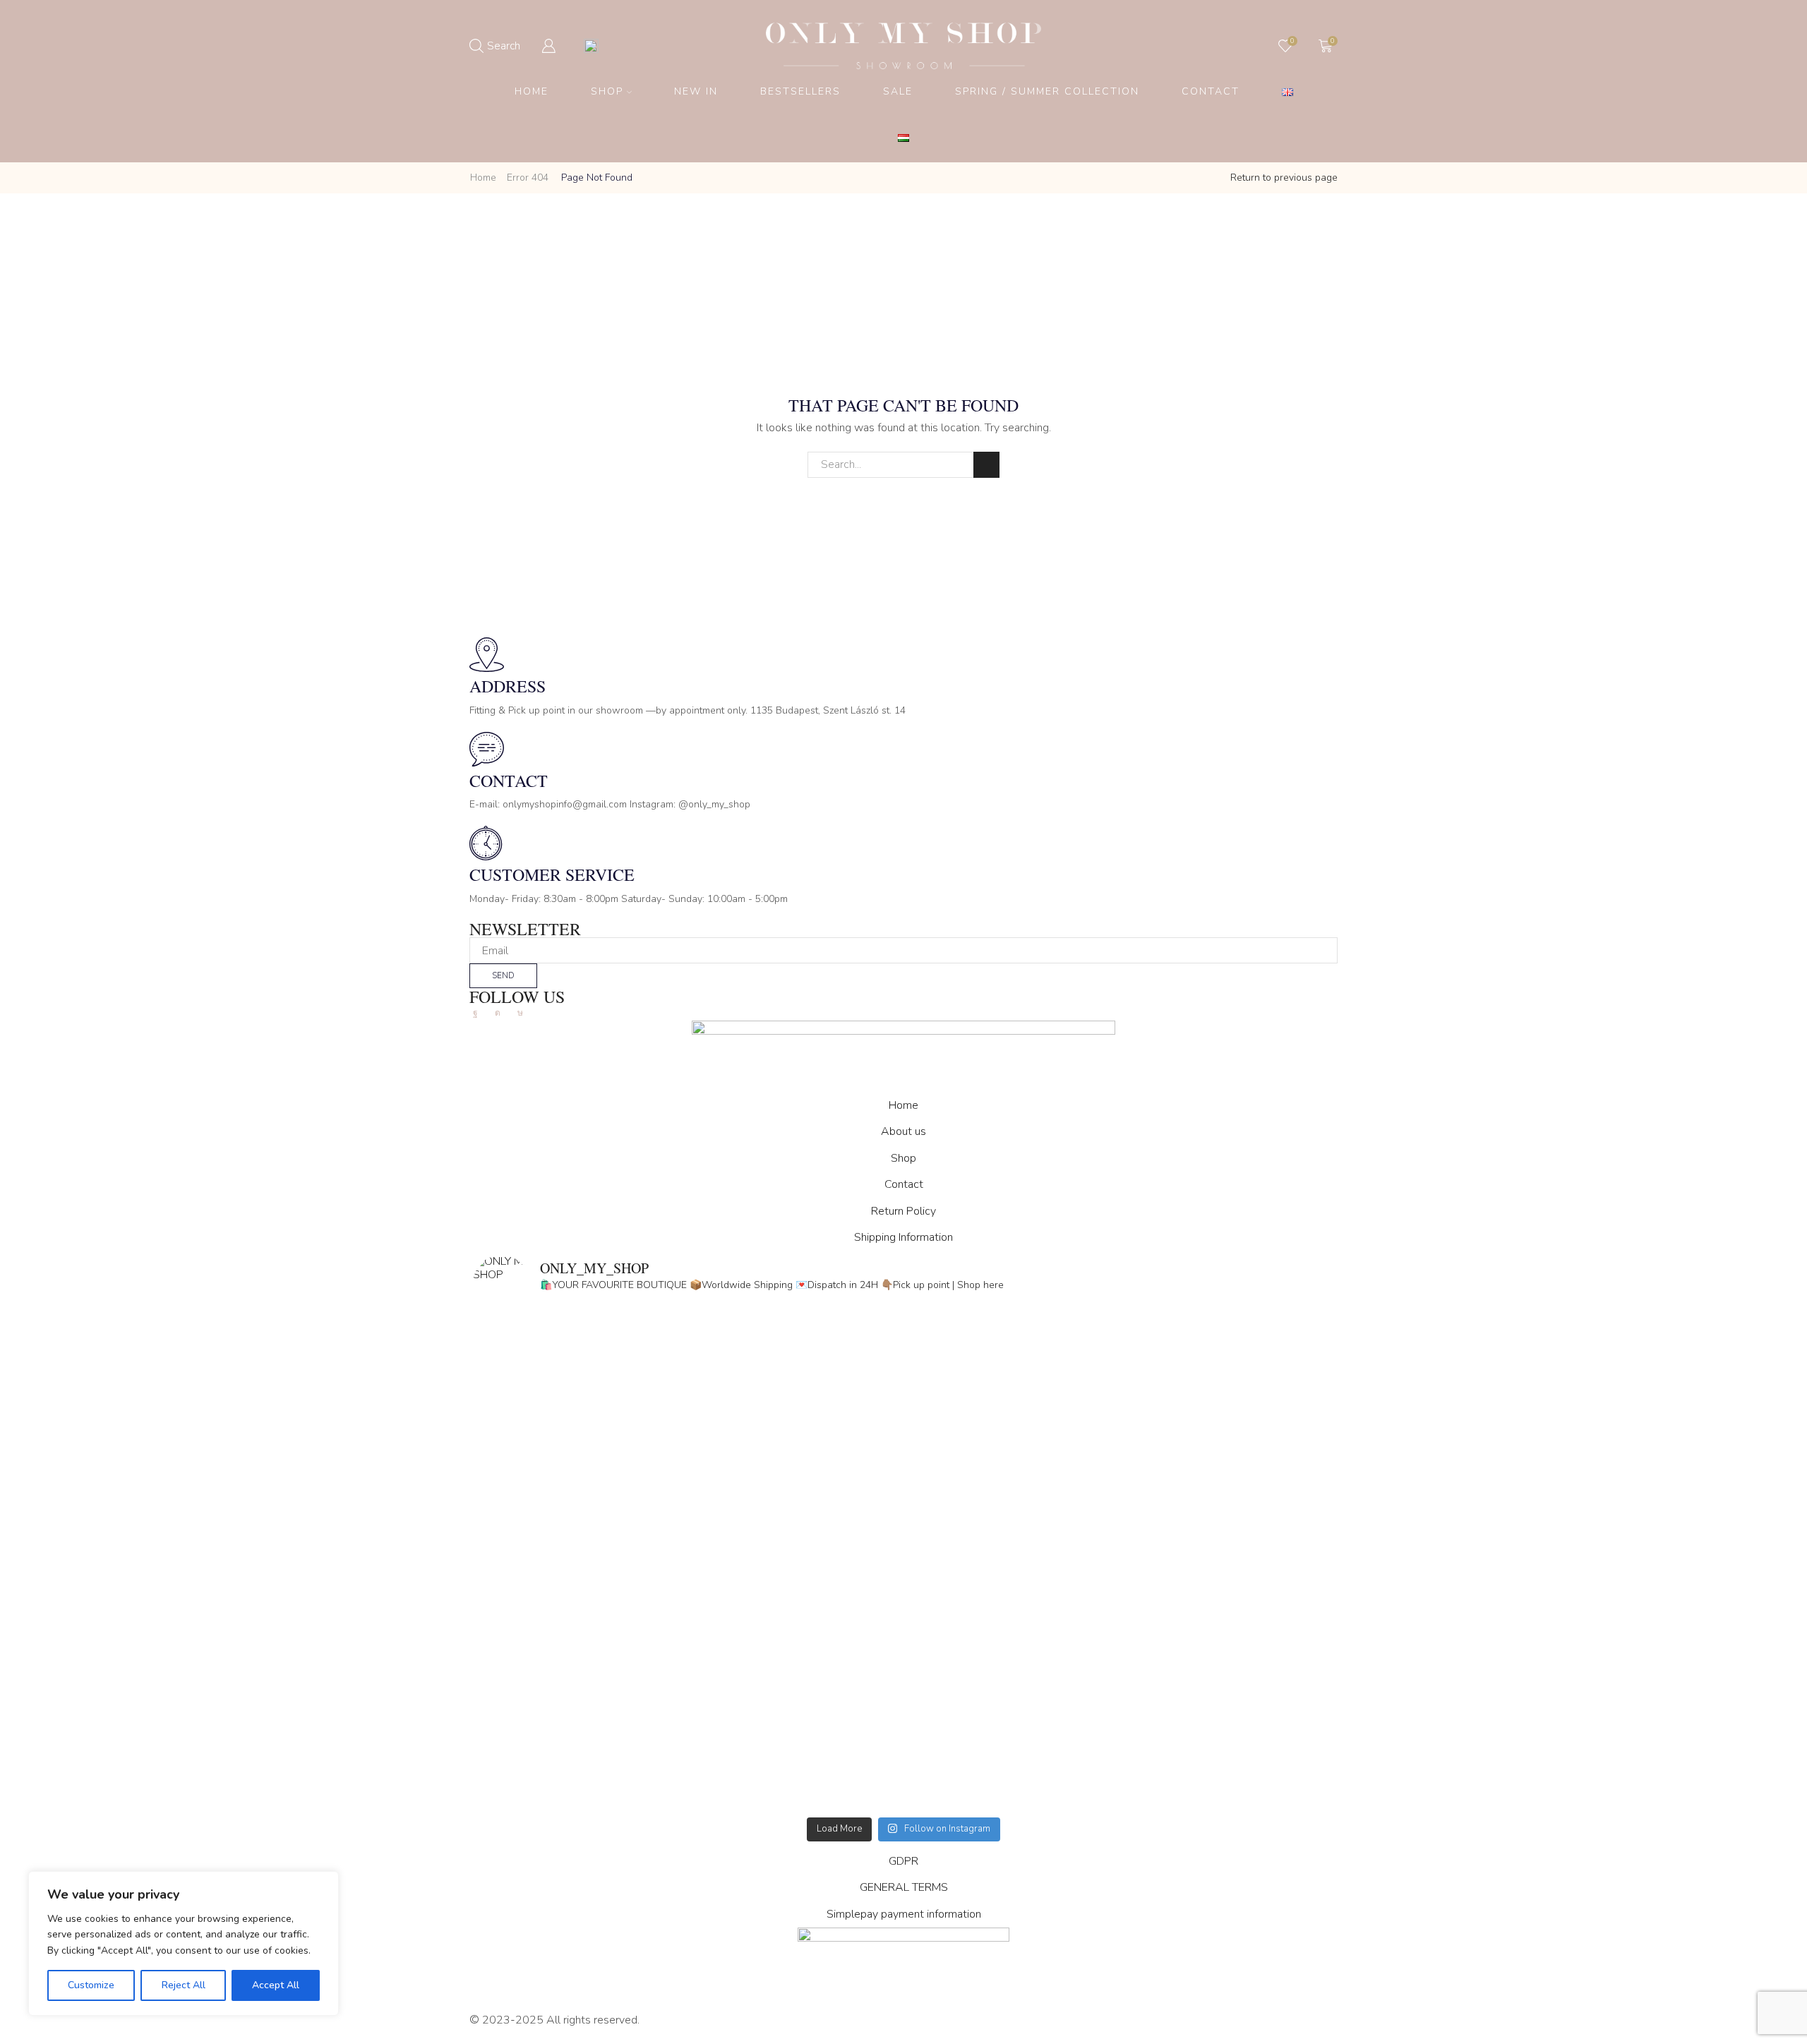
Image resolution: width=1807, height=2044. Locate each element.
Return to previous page (1284, 178)
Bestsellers (800, 91)
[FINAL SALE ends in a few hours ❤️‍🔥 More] (1119, 1444)
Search (986, 465)
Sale (898, 91)
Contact (1211, 91)
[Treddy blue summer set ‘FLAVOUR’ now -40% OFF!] (1119, 1688)
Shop (607, 91)
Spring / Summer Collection (1047, 91)
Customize (91, 1985)
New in (696, 91)
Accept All (276, 1985)
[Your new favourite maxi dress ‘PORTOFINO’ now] (688, 1688)
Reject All (184, 1985)
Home (532, 91)
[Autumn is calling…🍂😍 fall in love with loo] (688, 1444)
